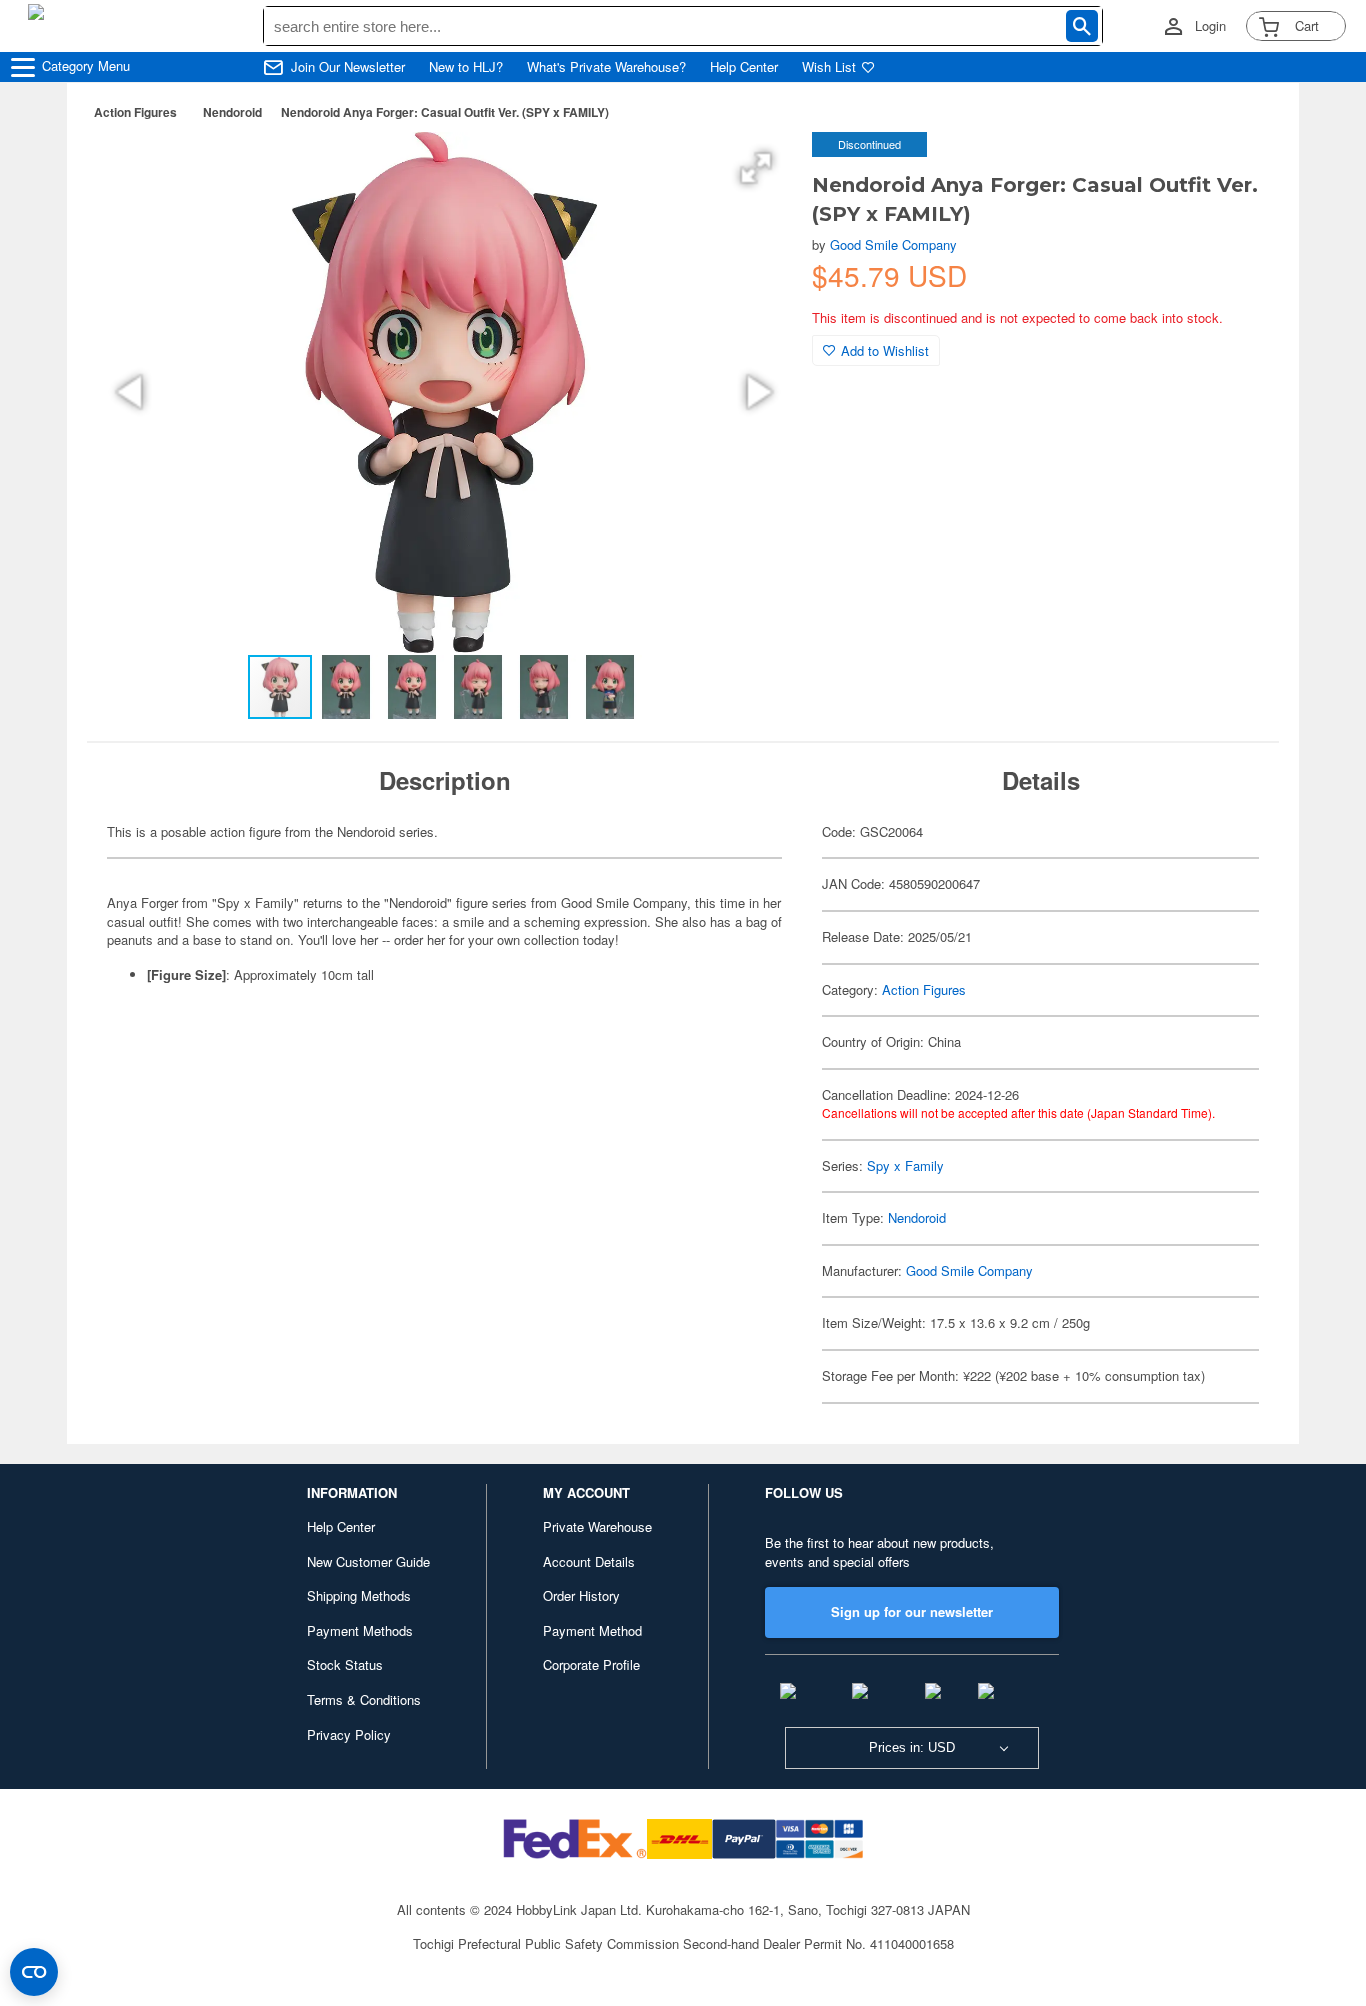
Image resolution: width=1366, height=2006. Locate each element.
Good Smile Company (893, 244)
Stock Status (345, 1664)
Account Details (589, 1561)
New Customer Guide (368, 1561)
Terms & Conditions (364, 1699)
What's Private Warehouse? (606, 67)
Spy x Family (905, 1165)
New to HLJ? (466, 67)
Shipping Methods (359, 1595)
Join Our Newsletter (348, 67)
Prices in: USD (912, 1747)
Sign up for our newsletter (912, 1611)
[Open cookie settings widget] (34, 1972)
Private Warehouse (597, 1526)
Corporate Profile (591, 1664)
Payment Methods (360, 1630)
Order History (581, 1595)
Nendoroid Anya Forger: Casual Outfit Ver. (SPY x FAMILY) (445, 112)
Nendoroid (232, 112)
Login (1210, 26)
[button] (756, 168)
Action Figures (135, 112)
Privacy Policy (349, 1734)
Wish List (829, 67)
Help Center (744, 67)
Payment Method (592, 1630)
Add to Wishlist (885, 350)
